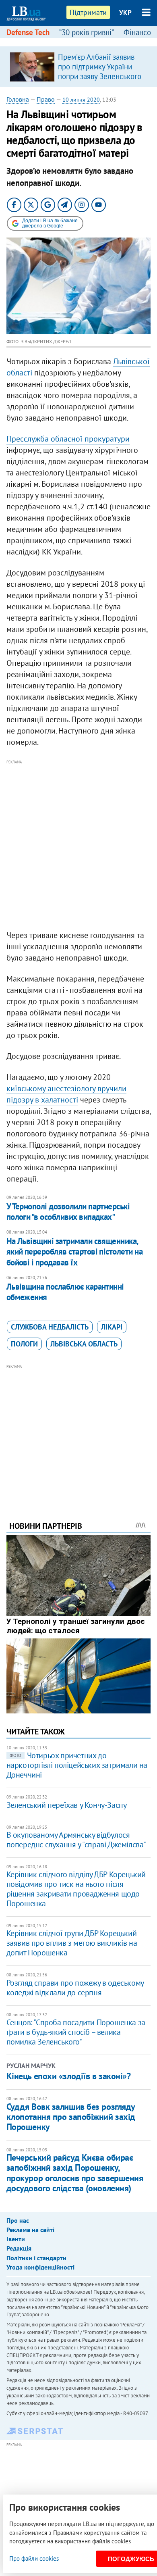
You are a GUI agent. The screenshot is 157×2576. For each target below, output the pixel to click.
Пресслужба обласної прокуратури (68, 439)
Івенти (16, 2239)
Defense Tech (28, 32)
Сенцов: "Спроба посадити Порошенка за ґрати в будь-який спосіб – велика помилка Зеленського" (76, 2032)
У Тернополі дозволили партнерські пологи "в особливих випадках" (68, 1212)
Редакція (19, 2248)
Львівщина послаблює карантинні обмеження (65, 1292)
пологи (24, 1344)
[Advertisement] (78, 845)
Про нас (18, 2220)
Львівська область (84, 1344)
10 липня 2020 (81, 100)
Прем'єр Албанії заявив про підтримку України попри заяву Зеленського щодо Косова (100, 71)
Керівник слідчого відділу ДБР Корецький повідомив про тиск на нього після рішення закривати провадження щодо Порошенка (76, 1889)
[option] (79, 67)
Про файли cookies (34, 2558)
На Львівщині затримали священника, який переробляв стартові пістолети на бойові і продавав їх (75, 1252)
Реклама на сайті (30, 2230)
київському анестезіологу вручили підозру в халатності (66, 1094)
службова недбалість (50, 1327)
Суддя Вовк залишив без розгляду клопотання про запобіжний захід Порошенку (71, 2117)
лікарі (112, 1327)
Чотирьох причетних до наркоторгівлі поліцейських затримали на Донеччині (77, 1765)
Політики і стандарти (36, 2258)
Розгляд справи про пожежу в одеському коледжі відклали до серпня (75, 1988)
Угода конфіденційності (40, 2267)
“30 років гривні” (87, 32)
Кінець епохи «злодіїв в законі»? (69, 2076)
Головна (18, 99)
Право (46, 99)
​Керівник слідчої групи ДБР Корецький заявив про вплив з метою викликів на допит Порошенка (72, 1943)
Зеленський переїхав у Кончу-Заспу (67, 1805)
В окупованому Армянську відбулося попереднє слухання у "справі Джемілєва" (76, 1840)
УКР (125, 13)
